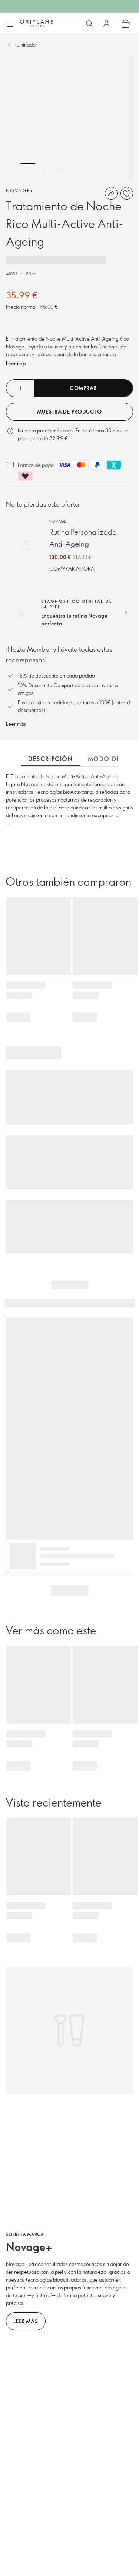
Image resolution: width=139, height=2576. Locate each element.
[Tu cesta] (126, 24)
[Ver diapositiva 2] (44, 170)
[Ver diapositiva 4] (78, 170)
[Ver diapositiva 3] (61, 170)
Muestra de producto (69, 412)
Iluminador (26, 45)
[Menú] (10, 24)
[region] (69, 118)
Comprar (83, 388)
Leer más (16, 363)
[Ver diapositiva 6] (111, 170)
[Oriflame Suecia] (37, 23)
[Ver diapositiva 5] (95, 170)
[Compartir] (111, 193)
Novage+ (20, 190)
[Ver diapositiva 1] (28, 170)
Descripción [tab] (51, 759)
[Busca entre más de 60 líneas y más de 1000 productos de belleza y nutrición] (89, 24)
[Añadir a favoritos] (127, 193)
